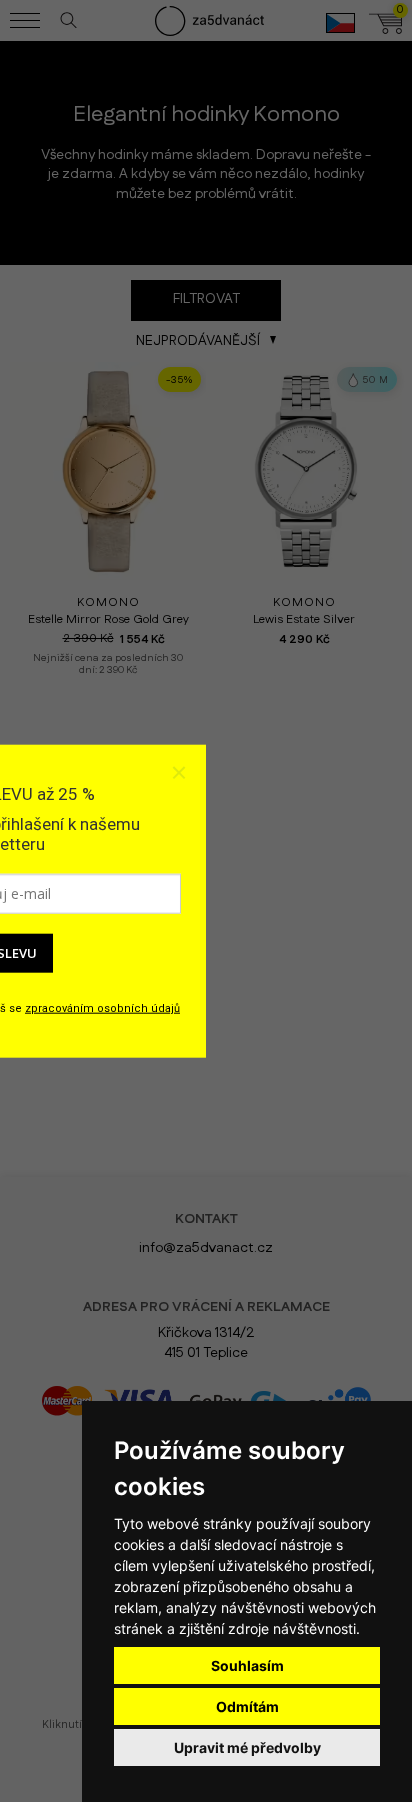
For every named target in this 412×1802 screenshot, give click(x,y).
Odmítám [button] (247, 1706)
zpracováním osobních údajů (102, 1007)
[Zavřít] (178, 772)
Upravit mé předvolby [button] (247, 1747)
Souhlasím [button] (247, 1665)
